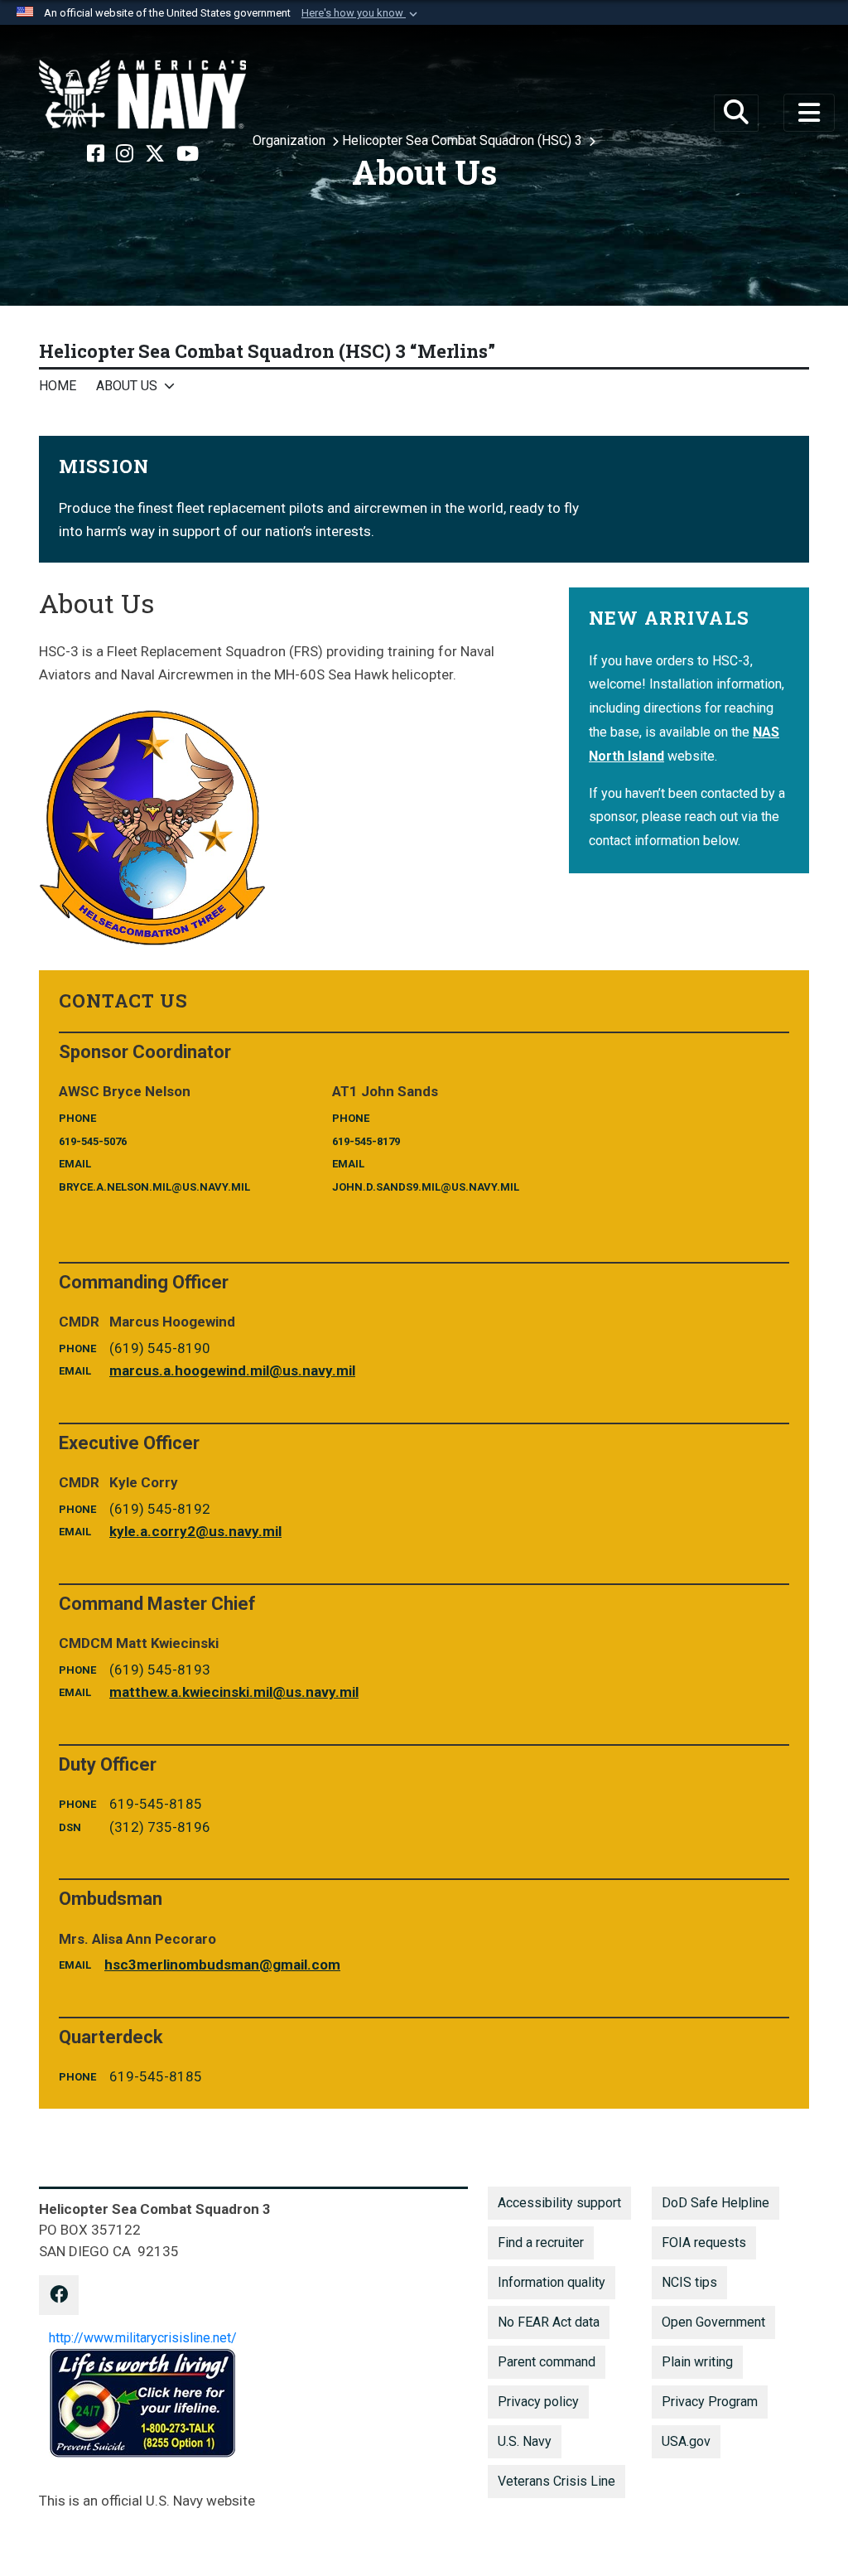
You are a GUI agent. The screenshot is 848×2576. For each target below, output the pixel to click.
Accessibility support (559, 2203)
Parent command (547, 2362)
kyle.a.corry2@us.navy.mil (195, 1531)
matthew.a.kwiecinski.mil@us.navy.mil (234, 1692)
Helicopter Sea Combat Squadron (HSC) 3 (464, 140)
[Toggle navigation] (809, 113)
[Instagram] (125, 154)
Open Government (713, 2322)
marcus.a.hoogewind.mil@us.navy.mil (232, 1370)
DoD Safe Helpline (715, 2203)
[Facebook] (96, 154)
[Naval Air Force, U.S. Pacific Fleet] (142, 94)
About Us (127, 386)
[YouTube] (188, 154)
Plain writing (697, 2362)
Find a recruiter (541, 2243)
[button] (361, 13)
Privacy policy (538, 2402)
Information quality (552, 2282)
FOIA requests (704, 2243)
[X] (155, 154)
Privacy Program (710, 2402)
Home (58, 386)
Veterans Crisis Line (556, 2481)
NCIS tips (689, 2282)
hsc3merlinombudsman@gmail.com (222, 1965)
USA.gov (686, 2441)
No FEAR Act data (549, 2322)
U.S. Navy (525, 2441)
